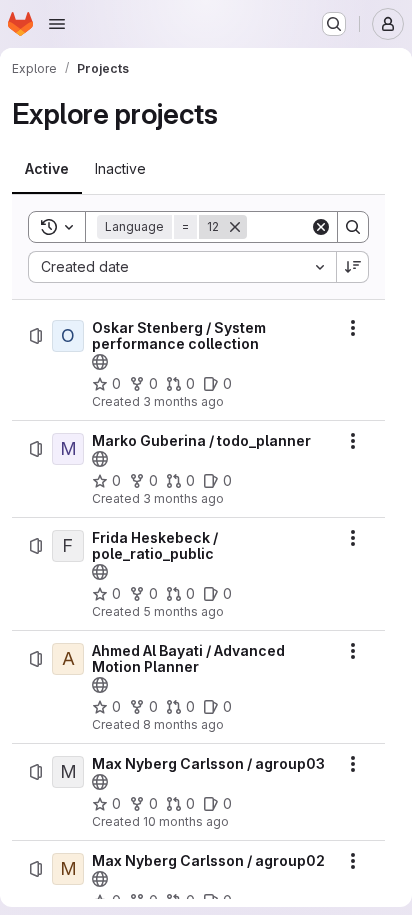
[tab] (47, 169)
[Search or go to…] (334, 24)
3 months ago (183, 401)
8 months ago (183, 724)
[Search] (353, 227)
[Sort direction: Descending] (353, 267)
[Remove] (235, 227)
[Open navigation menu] (57, 24)
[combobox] (182, 267)
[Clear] (321, 227)
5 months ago (183, 611)
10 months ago (186, 821)
